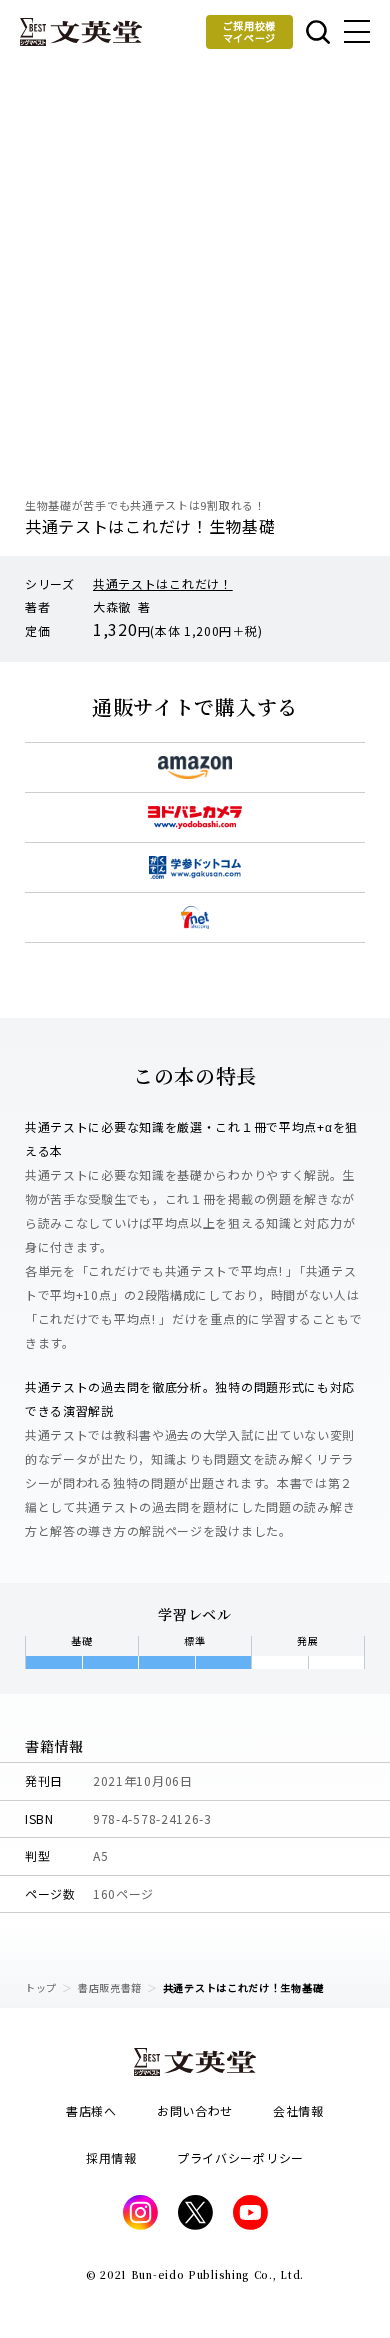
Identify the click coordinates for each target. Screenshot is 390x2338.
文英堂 (81, 32)
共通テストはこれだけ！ (163, 583)
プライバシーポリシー (240, 2157)
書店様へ (91, 2110)
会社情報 (298, 2110)
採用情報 (111, 2157)
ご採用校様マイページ (250, 31)
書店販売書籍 (110, 1987)
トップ (41, 1987)
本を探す (316, 32)
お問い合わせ (195, 2110)
